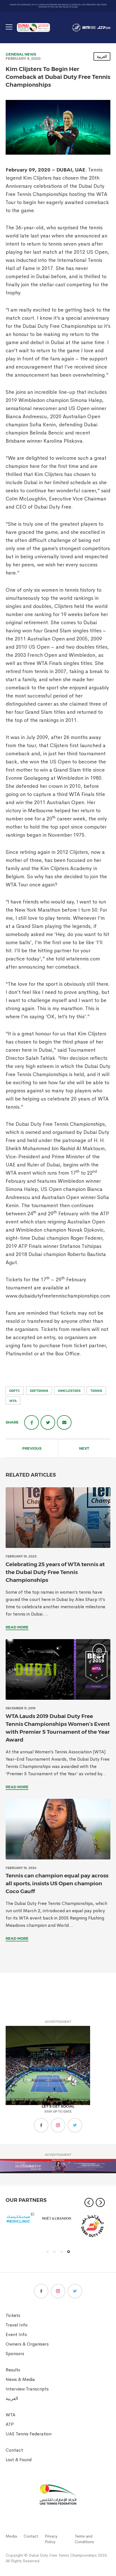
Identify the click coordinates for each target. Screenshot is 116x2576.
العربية (102, 56)
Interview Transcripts (27, 2389)
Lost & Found (19, 2460)
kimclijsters (69, 1391)
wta (13, 1401)
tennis (96, 1391)
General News (21, 54)
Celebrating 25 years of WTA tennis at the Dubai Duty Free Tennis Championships (55, 1572)
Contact (14, 2450)
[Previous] (89, 2202)
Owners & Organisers (27, 2344)
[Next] (100, 2202)
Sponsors (15, 2354)
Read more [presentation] (17, 1627)
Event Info (16, 2334)
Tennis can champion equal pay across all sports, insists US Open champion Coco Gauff (57, 1883)
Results (13, 2370)
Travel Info (17, 2325)
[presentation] (58, 1518)
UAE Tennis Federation (29, 2434)
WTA (11, 2415)
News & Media (20, 2379)
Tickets (13, 2315)
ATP (10, 2424)
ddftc (15, 1391)
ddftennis (39, 1391)
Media (11, 2536)
